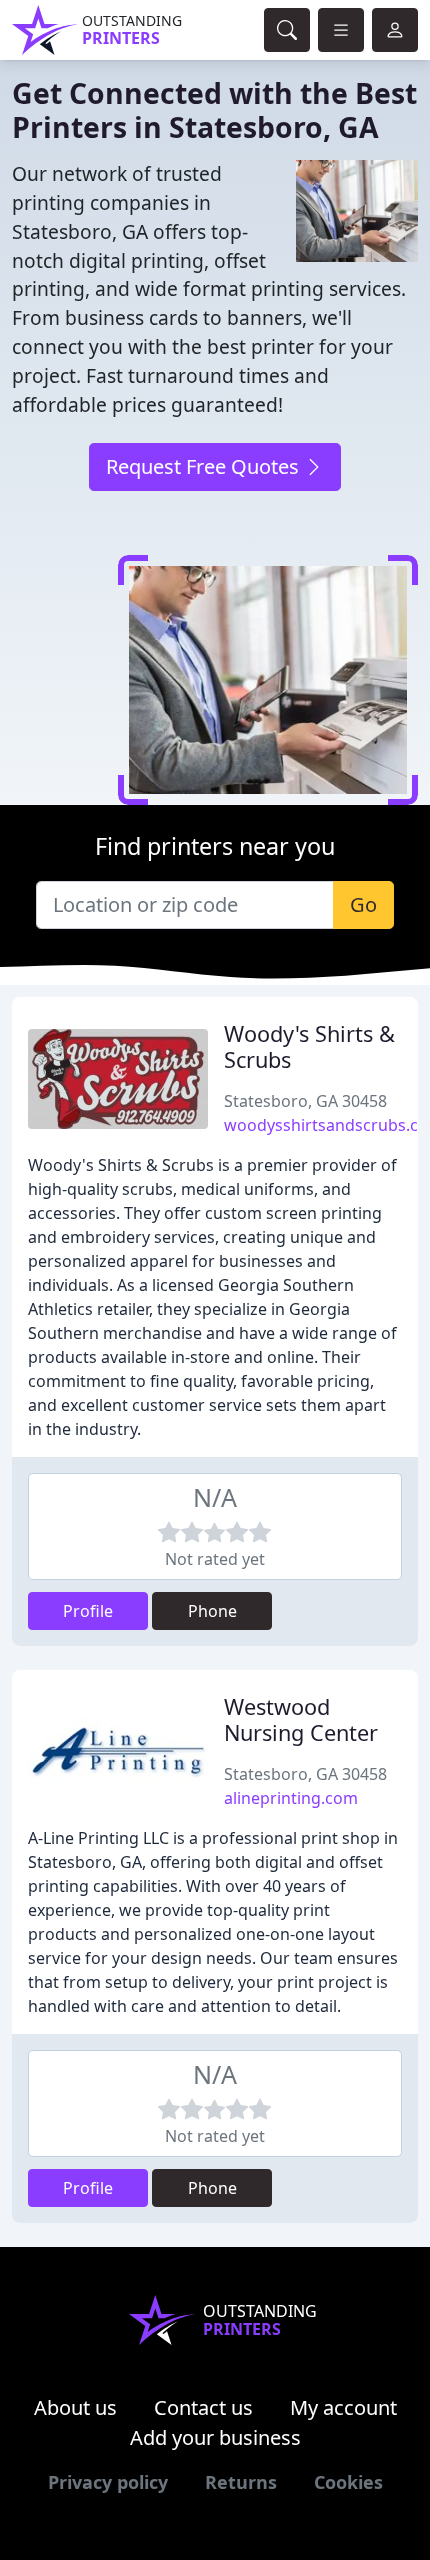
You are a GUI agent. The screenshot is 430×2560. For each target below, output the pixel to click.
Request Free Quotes (205, 466)
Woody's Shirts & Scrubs (309, 1046)
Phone (212, 1611)
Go (363, 904)
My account (343, 2407)
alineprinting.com (291, 1798)
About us (75, 2407)
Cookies (348, 2482)
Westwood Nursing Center (301, 1719)
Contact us (203, 2407)
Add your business (215, 2437)
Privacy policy (108, 2482)
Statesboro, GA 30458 (305, 1101)
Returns (241, 2482)
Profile (88, 1611)
